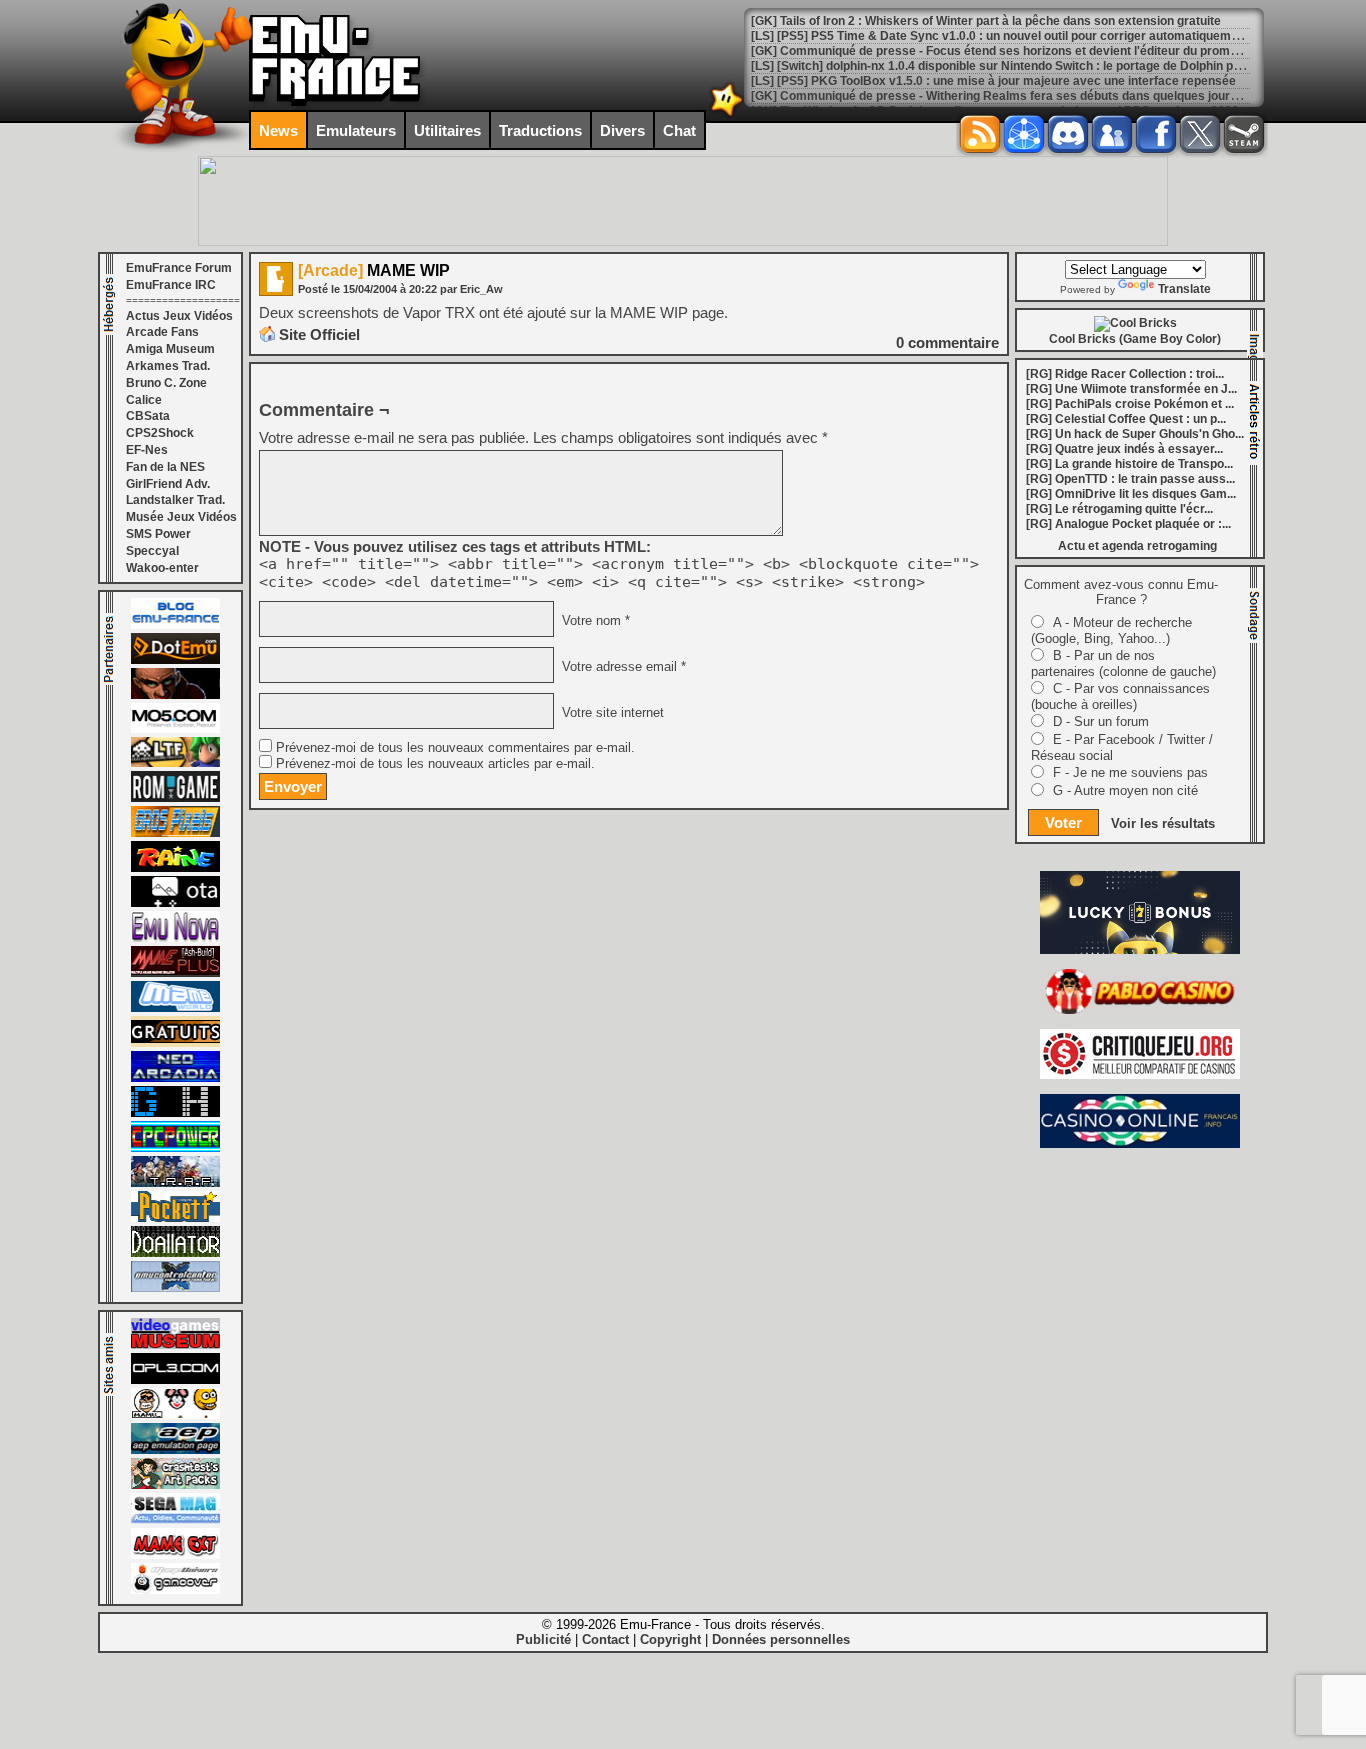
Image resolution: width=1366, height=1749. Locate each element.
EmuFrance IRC (171, 285)
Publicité (543, 1639)
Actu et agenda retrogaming (1137, 546)
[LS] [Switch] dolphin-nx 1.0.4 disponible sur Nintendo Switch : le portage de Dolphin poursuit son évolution (1051, 66)
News (278, 130)
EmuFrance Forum (179, 268)
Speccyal (152, 551)
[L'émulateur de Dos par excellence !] (175, 695)
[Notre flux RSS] (980, 134)
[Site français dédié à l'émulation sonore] (175, 1380)
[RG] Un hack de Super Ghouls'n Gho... (1135, 434)
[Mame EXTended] (175, 1555)
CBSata (148, 416)
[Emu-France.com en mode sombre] (727, 114)
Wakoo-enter (162, 568)
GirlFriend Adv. (168, 484)
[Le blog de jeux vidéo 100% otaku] (175, 903)
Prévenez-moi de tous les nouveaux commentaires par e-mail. (455, 748)
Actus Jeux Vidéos (179, 316)
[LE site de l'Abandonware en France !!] (175, 763)
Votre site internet (611, 713)
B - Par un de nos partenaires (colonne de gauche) (1123, 663)
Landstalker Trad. (175, 500)
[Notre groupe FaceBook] (1112, 134)
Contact (605, 1639)
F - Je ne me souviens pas (1130, 772)
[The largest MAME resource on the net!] (175, 1008)
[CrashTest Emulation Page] (175, 1485)
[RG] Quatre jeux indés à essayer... (1124, 449)
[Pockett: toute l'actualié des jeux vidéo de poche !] (175, 1218)
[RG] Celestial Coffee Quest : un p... (1126, 419)
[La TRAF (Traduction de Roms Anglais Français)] (175, 1183)
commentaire (947, 342)
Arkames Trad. (168, 366)
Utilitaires (447, 130)
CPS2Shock (160, 433)
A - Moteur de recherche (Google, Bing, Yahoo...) (1111, 630)
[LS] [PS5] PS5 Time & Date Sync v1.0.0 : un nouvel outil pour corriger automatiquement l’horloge (1026, 36)
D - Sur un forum (1101, 721)
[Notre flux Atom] (1024, 134)
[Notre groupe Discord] (1068, 134)
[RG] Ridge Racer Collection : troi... (1125, 374)
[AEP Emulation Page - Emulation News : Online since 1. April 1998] (175, 1450)
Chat (679, 130)
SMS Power (158, 534)
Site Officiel (319, 334)
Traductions (540, 130)
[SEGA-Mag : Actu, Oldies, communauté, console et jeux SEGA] (175, 1520)
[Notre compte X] (1200, 134)
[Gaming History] (175, 1113)
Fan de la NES (165, 467)
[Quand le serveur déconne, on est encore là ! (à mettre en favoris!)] (175, 625)
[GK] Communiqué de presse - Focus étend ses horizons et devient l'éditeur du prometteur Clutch (1027, 51)
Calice (144, 400)
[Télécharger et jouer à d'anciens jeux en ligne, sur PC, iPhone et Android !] (175, 660)
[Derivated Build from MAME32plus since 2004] (175, 973)
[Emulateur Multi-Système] (175, 1253)
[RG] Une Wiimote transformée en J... (1131, 389)
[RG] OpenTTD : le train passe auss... (1130, 479)
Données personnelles (781, 1639)
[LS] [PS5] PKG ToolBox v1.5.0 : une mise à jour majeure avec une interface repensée (993, 81)
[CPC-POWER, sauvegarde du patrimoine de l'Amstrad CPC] (175, 1148)
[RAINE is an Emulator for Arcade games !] (175, 868)
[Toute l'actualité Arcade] (175, 1078)
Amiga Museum (170, 349)
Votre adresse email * (622, 667)
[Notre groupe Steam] (1244, 134)
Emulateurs (356, 130)
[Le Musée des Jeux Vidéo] (175, 1345)
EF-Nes (147, 450)
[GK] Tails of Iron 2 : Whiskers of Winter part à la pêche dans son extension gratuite (986, 21)
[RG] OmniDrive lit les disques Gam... (1131, 494)
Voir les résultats (1163, 823)
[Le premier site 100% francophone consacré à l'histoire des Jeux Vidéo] (175, 833)
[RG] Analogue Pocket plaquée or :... (1128, 524)
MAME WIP (374, 270)
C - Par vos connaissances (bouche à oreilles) (1120, 696)
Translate (1184, 289)
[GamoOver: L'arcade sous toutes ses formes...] (175, 1590)
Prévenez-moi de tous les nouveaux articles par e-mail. (435, 764)
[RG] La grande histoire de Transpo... (1129, 464)
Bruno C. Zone (166, 383)
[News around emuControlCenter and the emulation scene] (175, 1288)
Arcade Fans (162, 332)
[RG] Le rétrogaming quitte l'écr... (1119, 509)
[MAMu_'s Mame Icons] (175, 1415)
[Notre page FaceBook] (1156, 134)
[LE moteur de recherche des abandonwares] (175, 1043)
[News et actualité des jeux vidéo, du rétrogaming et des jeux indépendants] (175, 798)
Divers (622, 130)
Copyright (670, 1639)
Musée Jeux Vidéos (181, 517)
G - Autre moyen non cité (1125, 790)
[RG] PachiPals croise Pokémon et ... (1130, 404)
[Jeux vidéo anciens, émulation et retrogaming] (175, 938)
